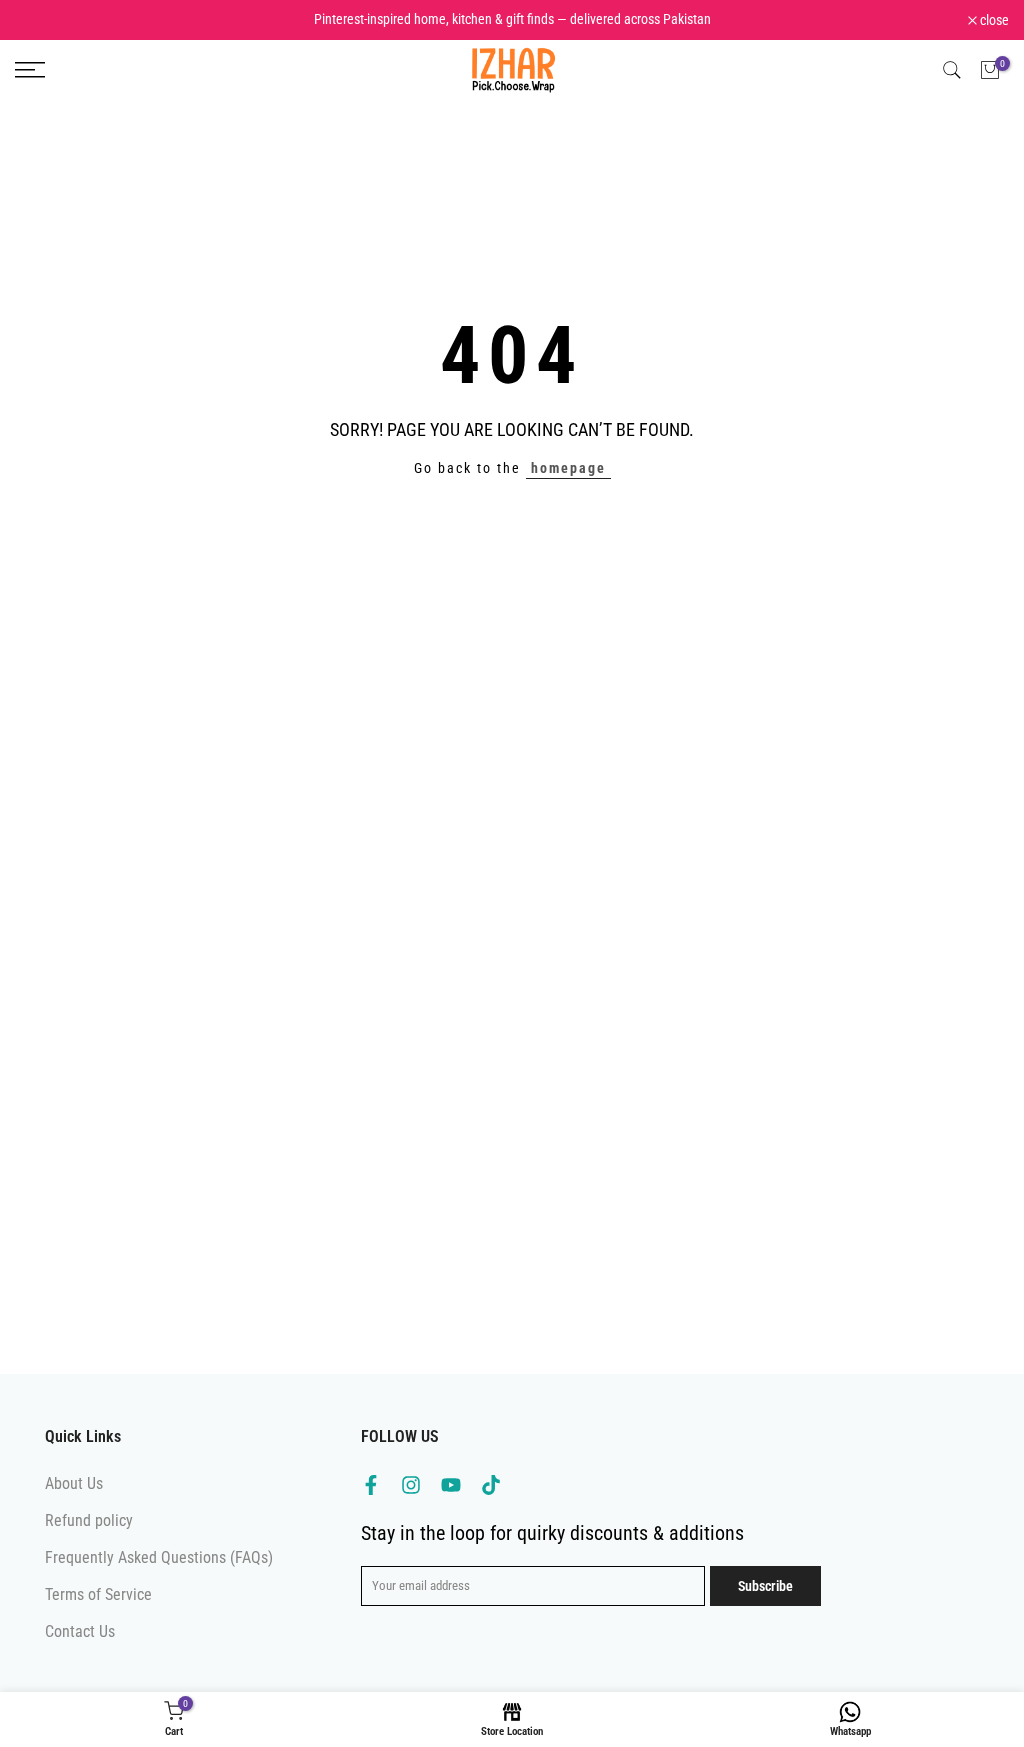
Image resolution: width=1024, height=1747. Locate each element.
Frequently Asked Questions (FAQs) (159, 1557)
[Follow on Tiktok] (491, 1485)
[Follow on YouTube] (451, 1485)
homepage (568, 468)
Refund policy (89, 1520)
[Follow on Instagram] (411, 1485)
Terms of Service (98, 1594)
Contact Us (80, 1631)
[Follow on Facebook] (371, 1485)
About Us (74, 1483)
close (40, 20)
